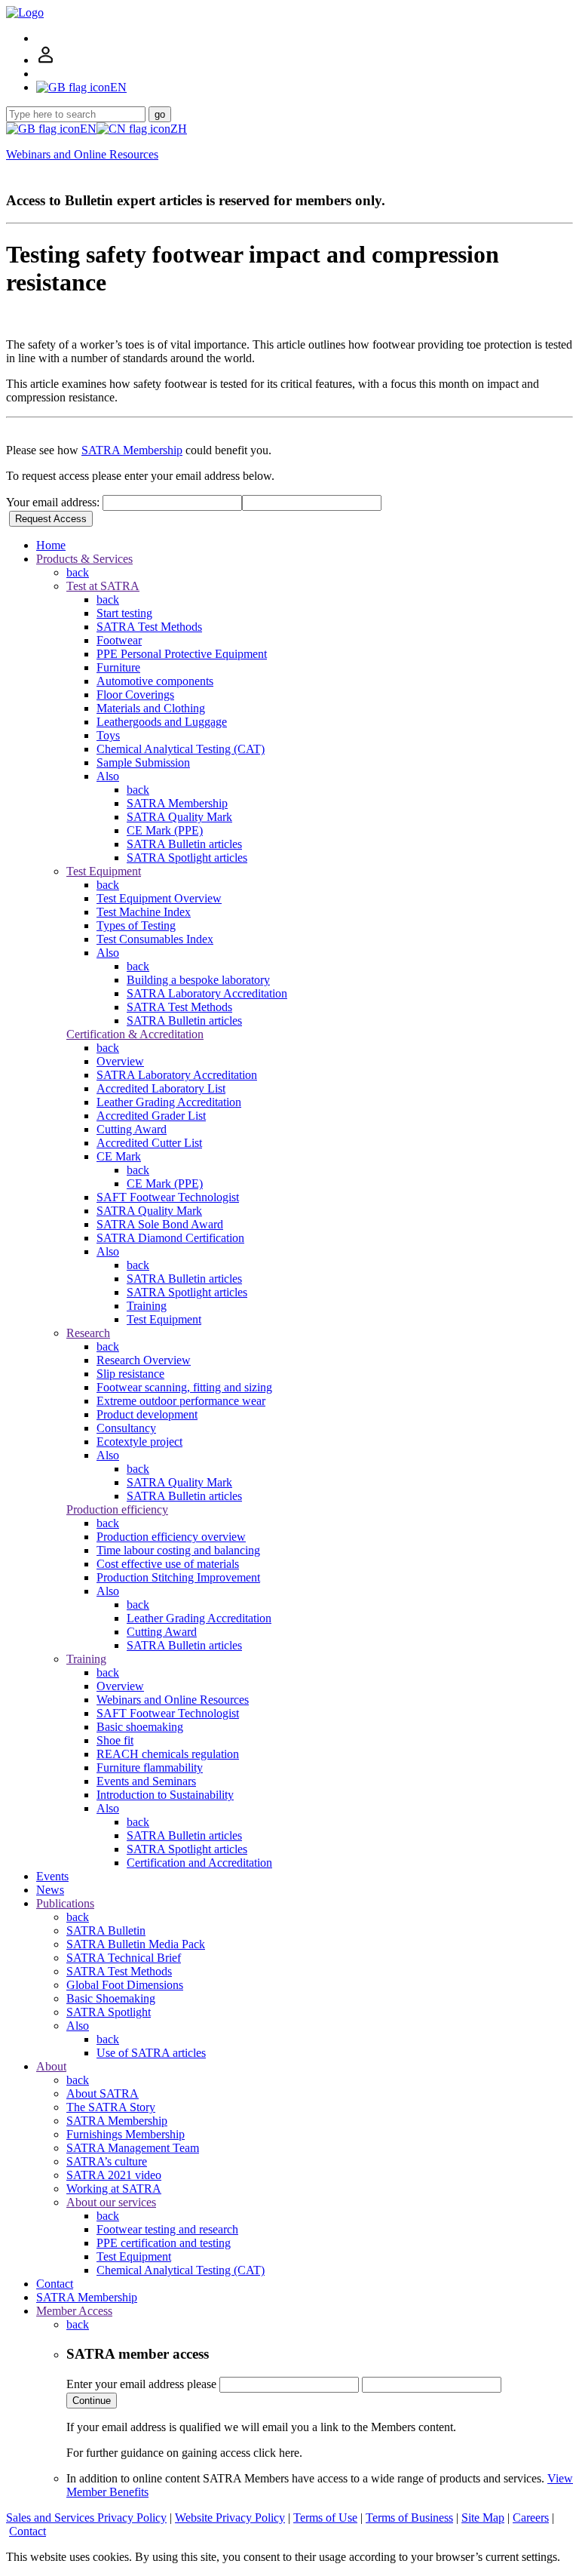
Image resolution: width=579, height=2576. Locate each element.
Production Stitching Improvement (178, 1577)
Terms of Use (325, 2518)
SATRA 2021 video (114, 2175)
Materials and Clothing (151, 708)
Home (51, 545)
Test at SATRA (103, 586)
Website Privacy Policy (230, 2518)
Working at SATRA (114, 2189)
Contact (55, 2284)
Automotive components (155, 681)
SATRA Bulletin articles (184, 844)
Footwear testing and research (167, 2229)
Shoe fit (115, 1740)
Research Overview (144, 1360)
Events (52, 1876)
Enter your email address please (141, 2384)
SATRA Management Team (133, 2148)
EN (88, 129)
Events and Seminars (146, 1781)
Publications (65, 1903)
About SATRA (103, 2093)
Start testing (124, 613)
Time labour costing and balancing (178, 1550)
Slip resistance (130, 1374)
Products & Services (84, 559)
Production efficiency (117, 1509)
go (160, 114)
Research (88, 1333)
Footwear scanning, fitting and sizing (184, 1387)
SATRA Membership (132, 450)
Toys (108, 735)
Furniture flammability (150, 1768)
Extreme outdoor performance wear (181, 1401)
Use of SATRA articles (151, 2053)
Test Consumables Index (155, 939)
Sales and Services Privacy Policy (86, 2518)
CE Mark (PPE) (165, 830)
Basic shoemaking (140, 1727)
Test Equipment (104, 871)
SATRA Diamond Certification (170, 1238)
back (78, 572)
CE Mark (119, 1156)
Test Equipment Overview (159, 898)
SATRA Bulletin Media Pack (136, 1944)
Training (147, 1306)
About (51, 2066)
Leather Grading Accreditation (169, 1102)
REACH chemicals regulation (168, 1754)
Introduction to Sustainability (165, 1795)
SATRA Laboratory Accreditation (207, 993)
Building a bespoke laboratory (198, 980)
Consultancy (126, 1428)
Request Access (51, 519)
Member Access (74, 2311)
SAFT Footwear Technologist (168, 1197)
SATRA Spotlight (109, 2012)
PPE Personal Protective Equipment (182, 654)
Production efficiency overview (171, 1537)
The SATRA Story (111, 2107)
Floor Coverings (135, 695)
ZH (179, 129)
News (50, 1890)
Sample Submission (143, 762)
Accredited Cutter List (149, 1143)
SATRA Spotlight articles (187, 858)
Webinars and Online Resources (82, 154)
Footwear (119, 640)
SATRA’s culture (107, 2161)
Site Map (483, 2518)
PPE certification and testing (164, 2243)
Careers (531, 2518)
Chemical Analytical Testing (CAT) (181, 749)
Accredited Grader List (151, 1116)
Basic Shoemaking (111, 1998)
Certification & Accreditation (135, 1034)
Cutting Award (132, 1129)
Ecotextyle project (139, 1442)
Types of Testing (136, 925)
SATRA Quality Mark (179, 817)
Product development (147, 1414)
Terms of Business (409, 2518)
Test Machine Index (144, 912)
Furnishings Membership (126, 2134)
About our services (111, 2202)
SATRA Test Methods (149, 627)
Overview (120, 1061)
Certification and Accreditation (199, 1863)
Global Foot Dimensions (125, 1985)
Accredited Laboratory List (161, 1088)
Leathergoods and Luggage (162, 722)
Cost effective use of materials (168, 1564)
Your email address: (54, 502)
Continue (92, 2401)
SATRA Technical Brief (124, 1958)
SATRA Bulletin (106, 1930)
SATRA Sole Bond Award (160, 1224)
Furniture (118, 667)
